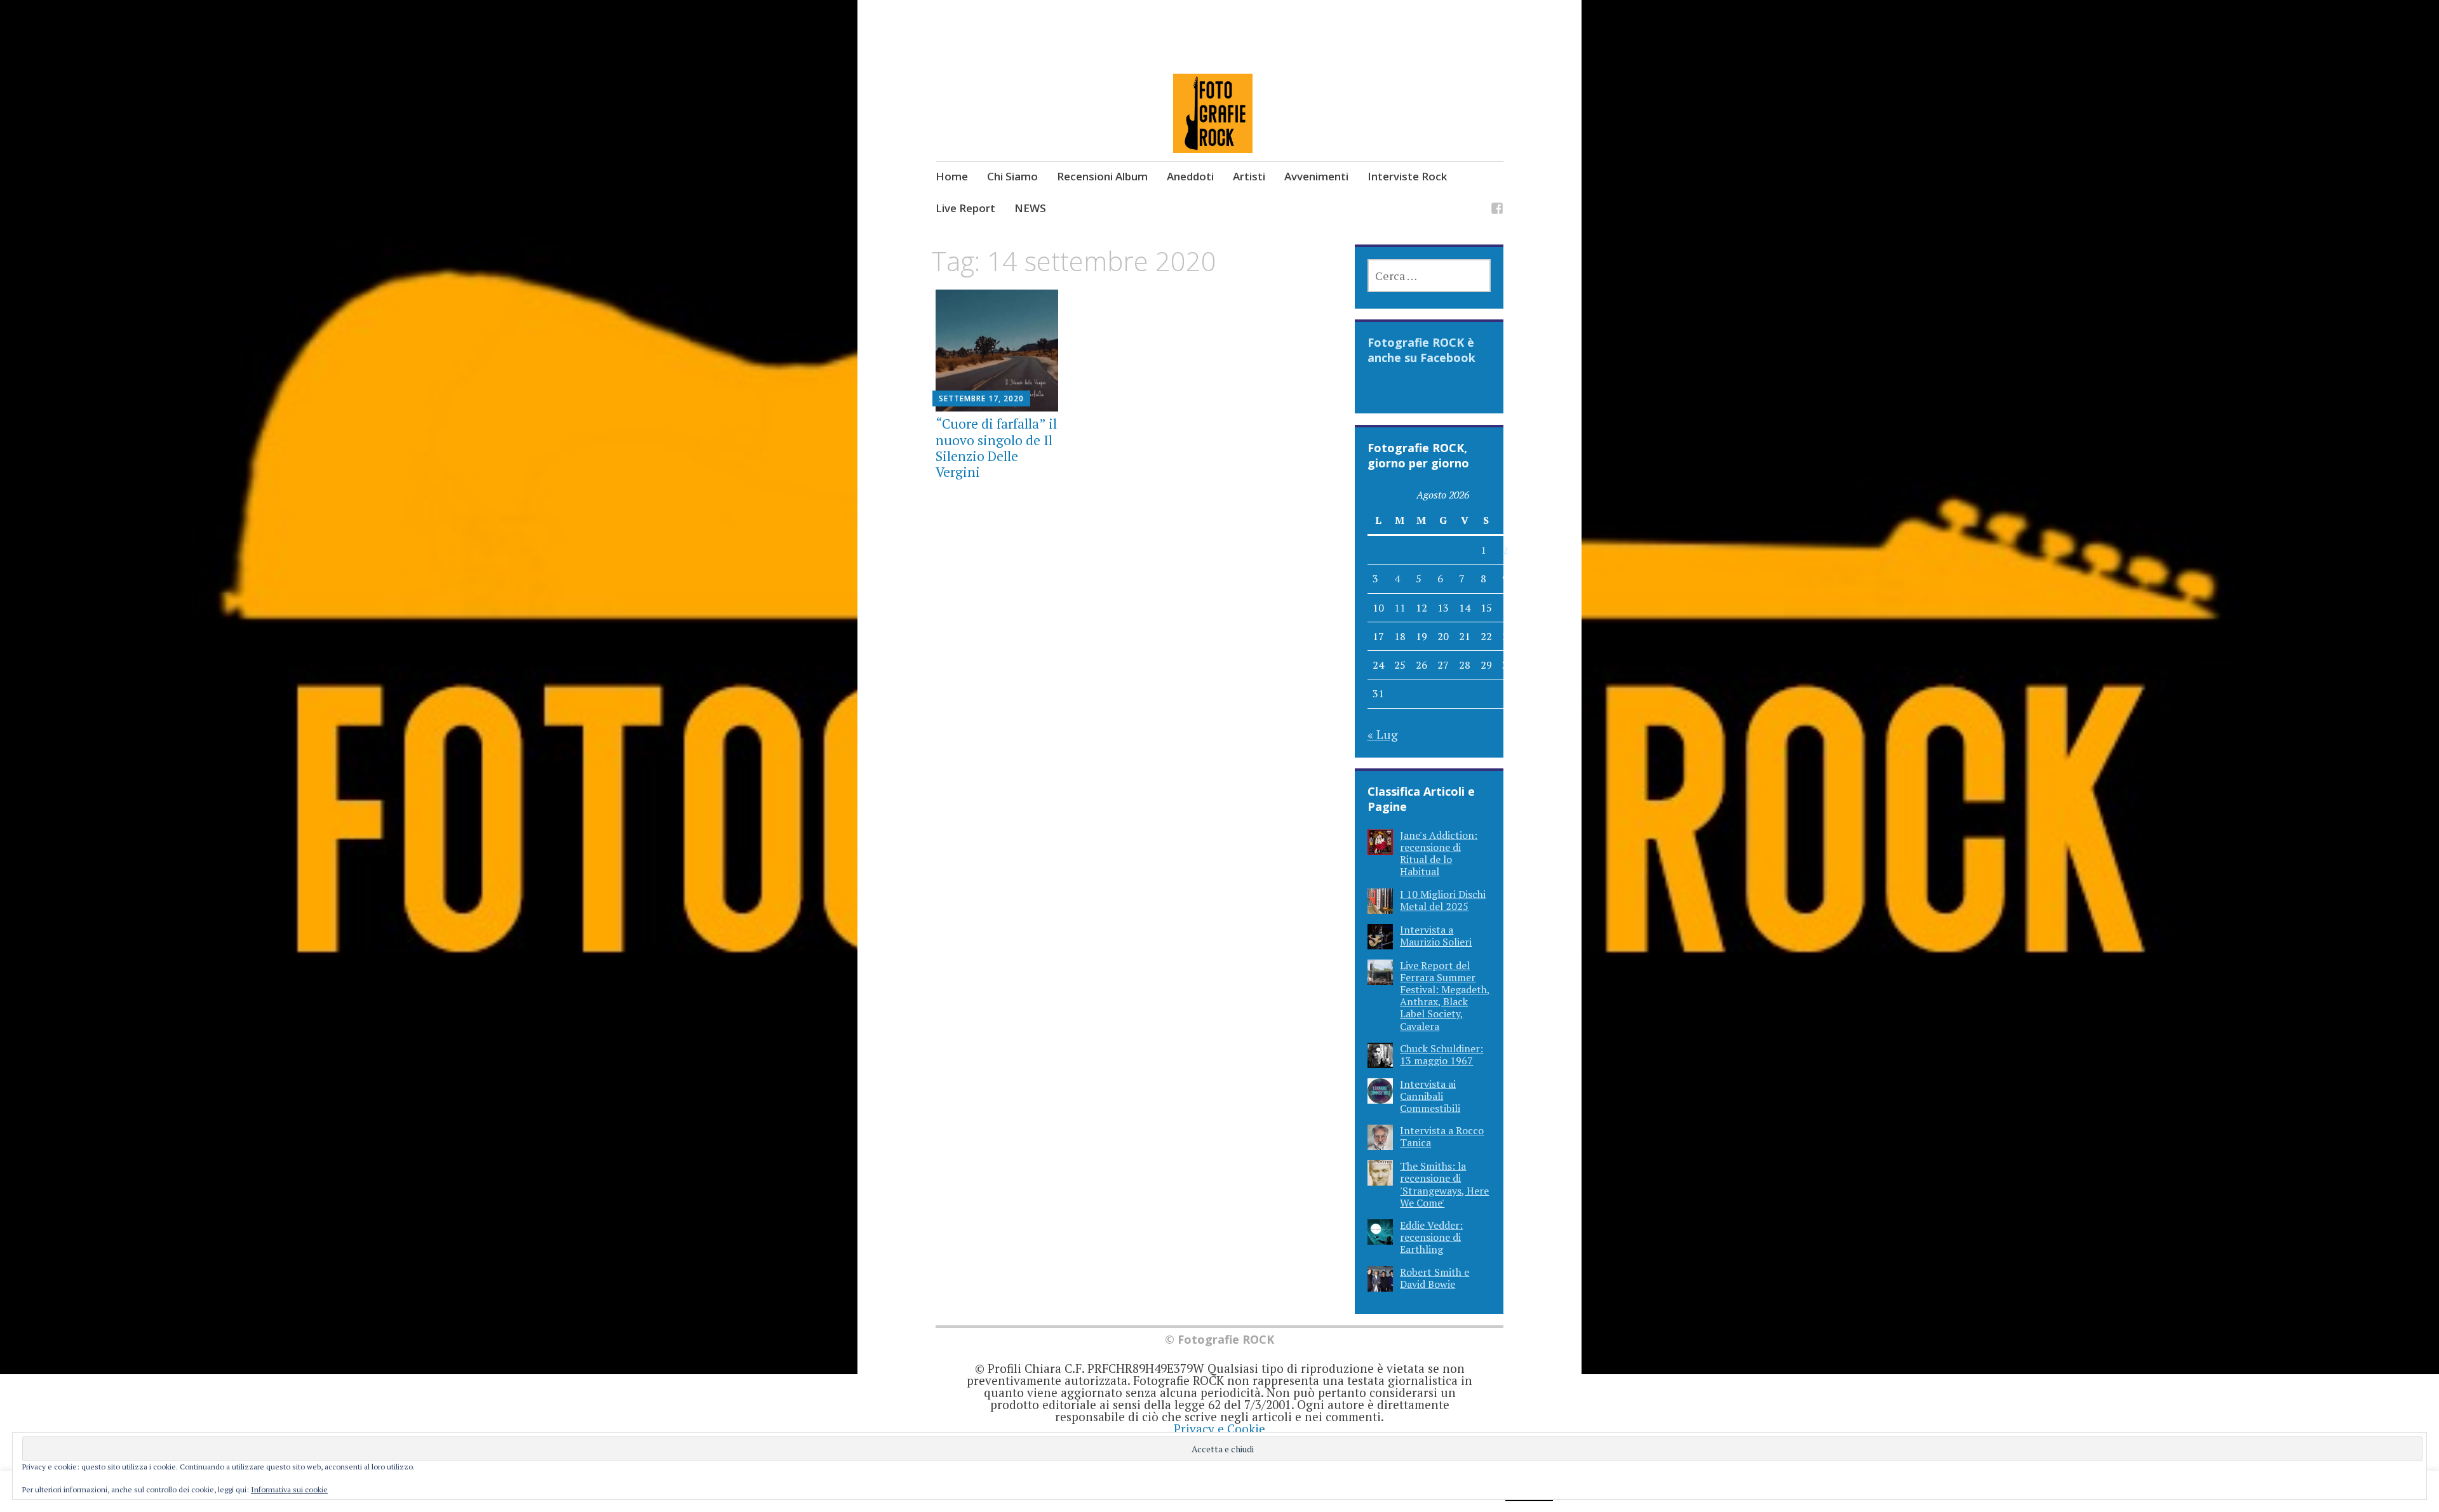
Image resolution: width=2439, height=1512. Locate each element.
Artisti (1249, 176)
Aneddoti (1190, 176)
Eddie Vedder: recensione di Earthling (1431, 1237)
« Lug (1383, 734)
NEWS (1030, 208)
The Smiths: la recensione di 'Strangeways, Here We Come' (1444, 1184)
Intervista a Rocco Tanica (1442, 1136)
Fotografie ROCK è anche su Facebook (1421, 350)
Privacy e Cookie (1219, 1428)
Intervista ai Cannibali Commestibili (1430, 1096)
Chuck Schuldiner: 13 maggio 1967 (1441, 1054)
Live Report (965, 208)
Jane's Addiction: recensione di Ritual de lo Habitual (1439, 853)
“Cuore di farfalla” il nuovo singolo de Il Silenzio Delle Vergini (996, 448)
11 (1400, 608)
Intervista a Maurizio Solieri (1436, 936)
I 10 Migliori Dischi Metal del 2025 (1443, 900)
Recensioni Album (1102, 176)
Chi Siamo (1012, 176)
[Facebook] (1497, 210)
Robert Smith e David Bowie (1435, 1278)
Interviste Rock (1407, 176)
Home (952, 176)
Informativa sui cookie (289, 1489)
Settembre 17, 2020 (981, 398)
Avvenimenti (1316, 176)
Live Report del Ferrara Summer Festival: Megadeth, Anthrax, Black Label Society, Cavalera (1445, 996)
